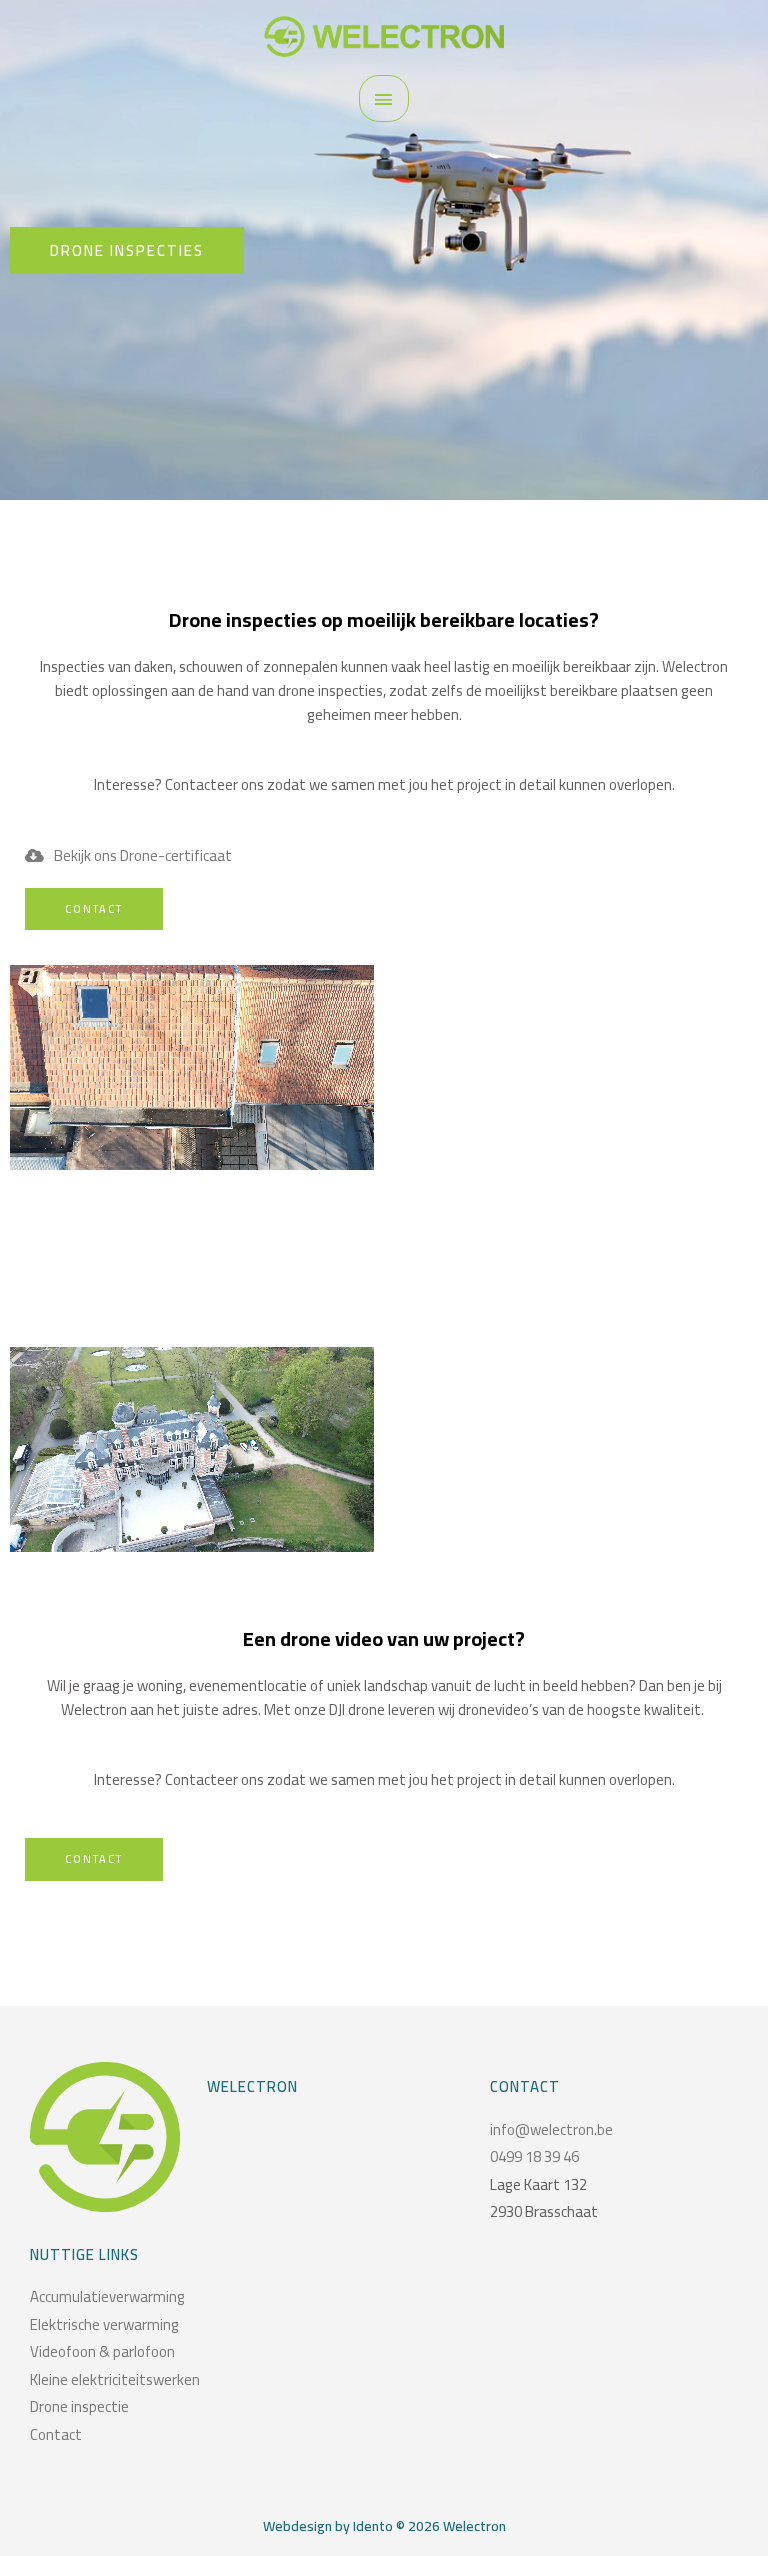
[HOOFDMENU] (384, 98)
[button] (127, 250)
